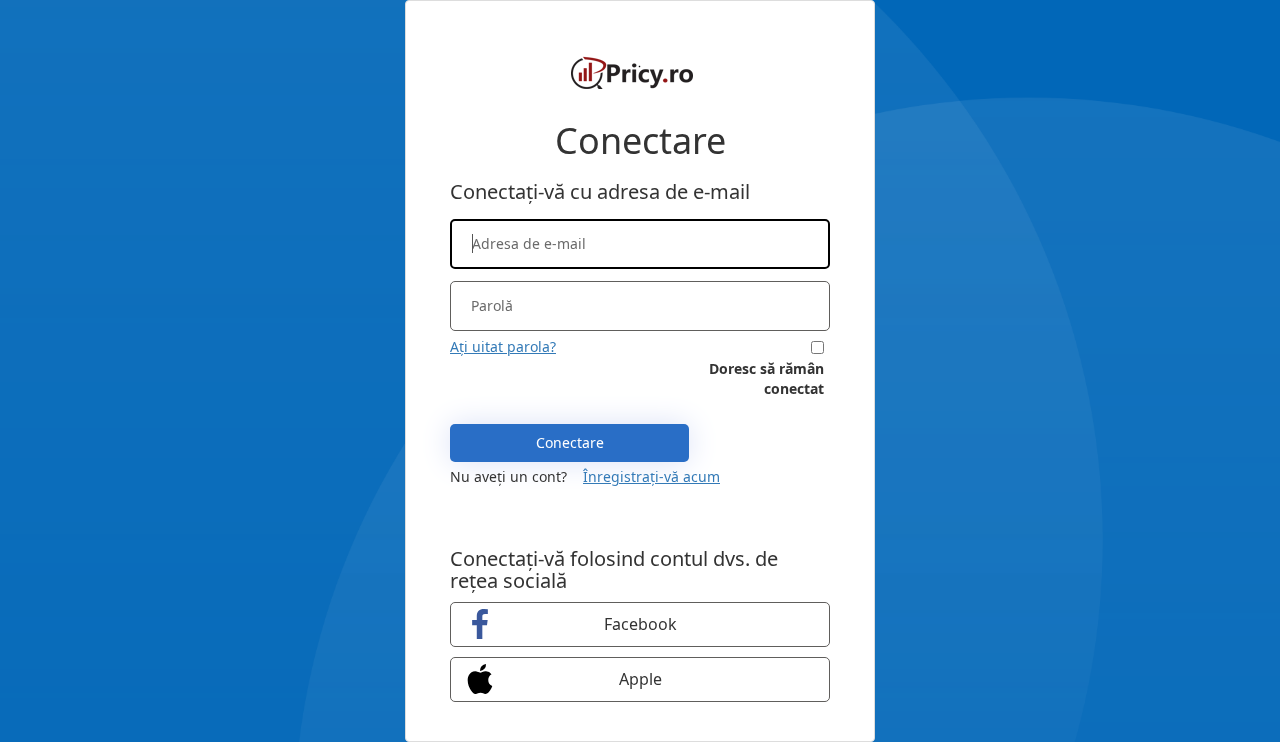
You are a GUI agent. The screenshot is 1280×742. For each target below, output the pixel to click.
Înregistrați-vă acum (651, 476)
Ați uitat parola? (503, 346)
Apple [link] (640, 679)
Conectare (570, 442)
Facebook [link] (640, 624)
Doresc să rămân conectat (766, 378)
